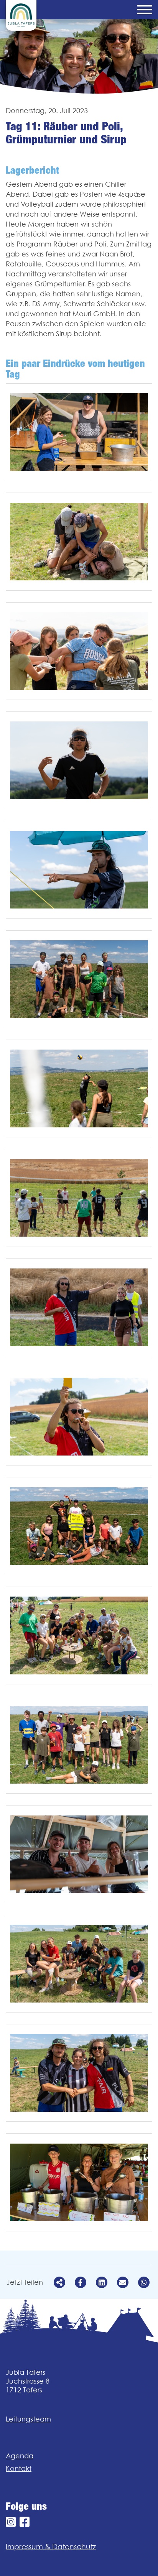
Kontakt (19, 2468)
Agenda (20, 2456)
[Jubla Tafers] (21, 15)
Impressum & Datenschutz (51, 2546)
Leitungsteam (28, 2419)
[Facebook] (25, 2522)
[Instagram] (11, 2522)
